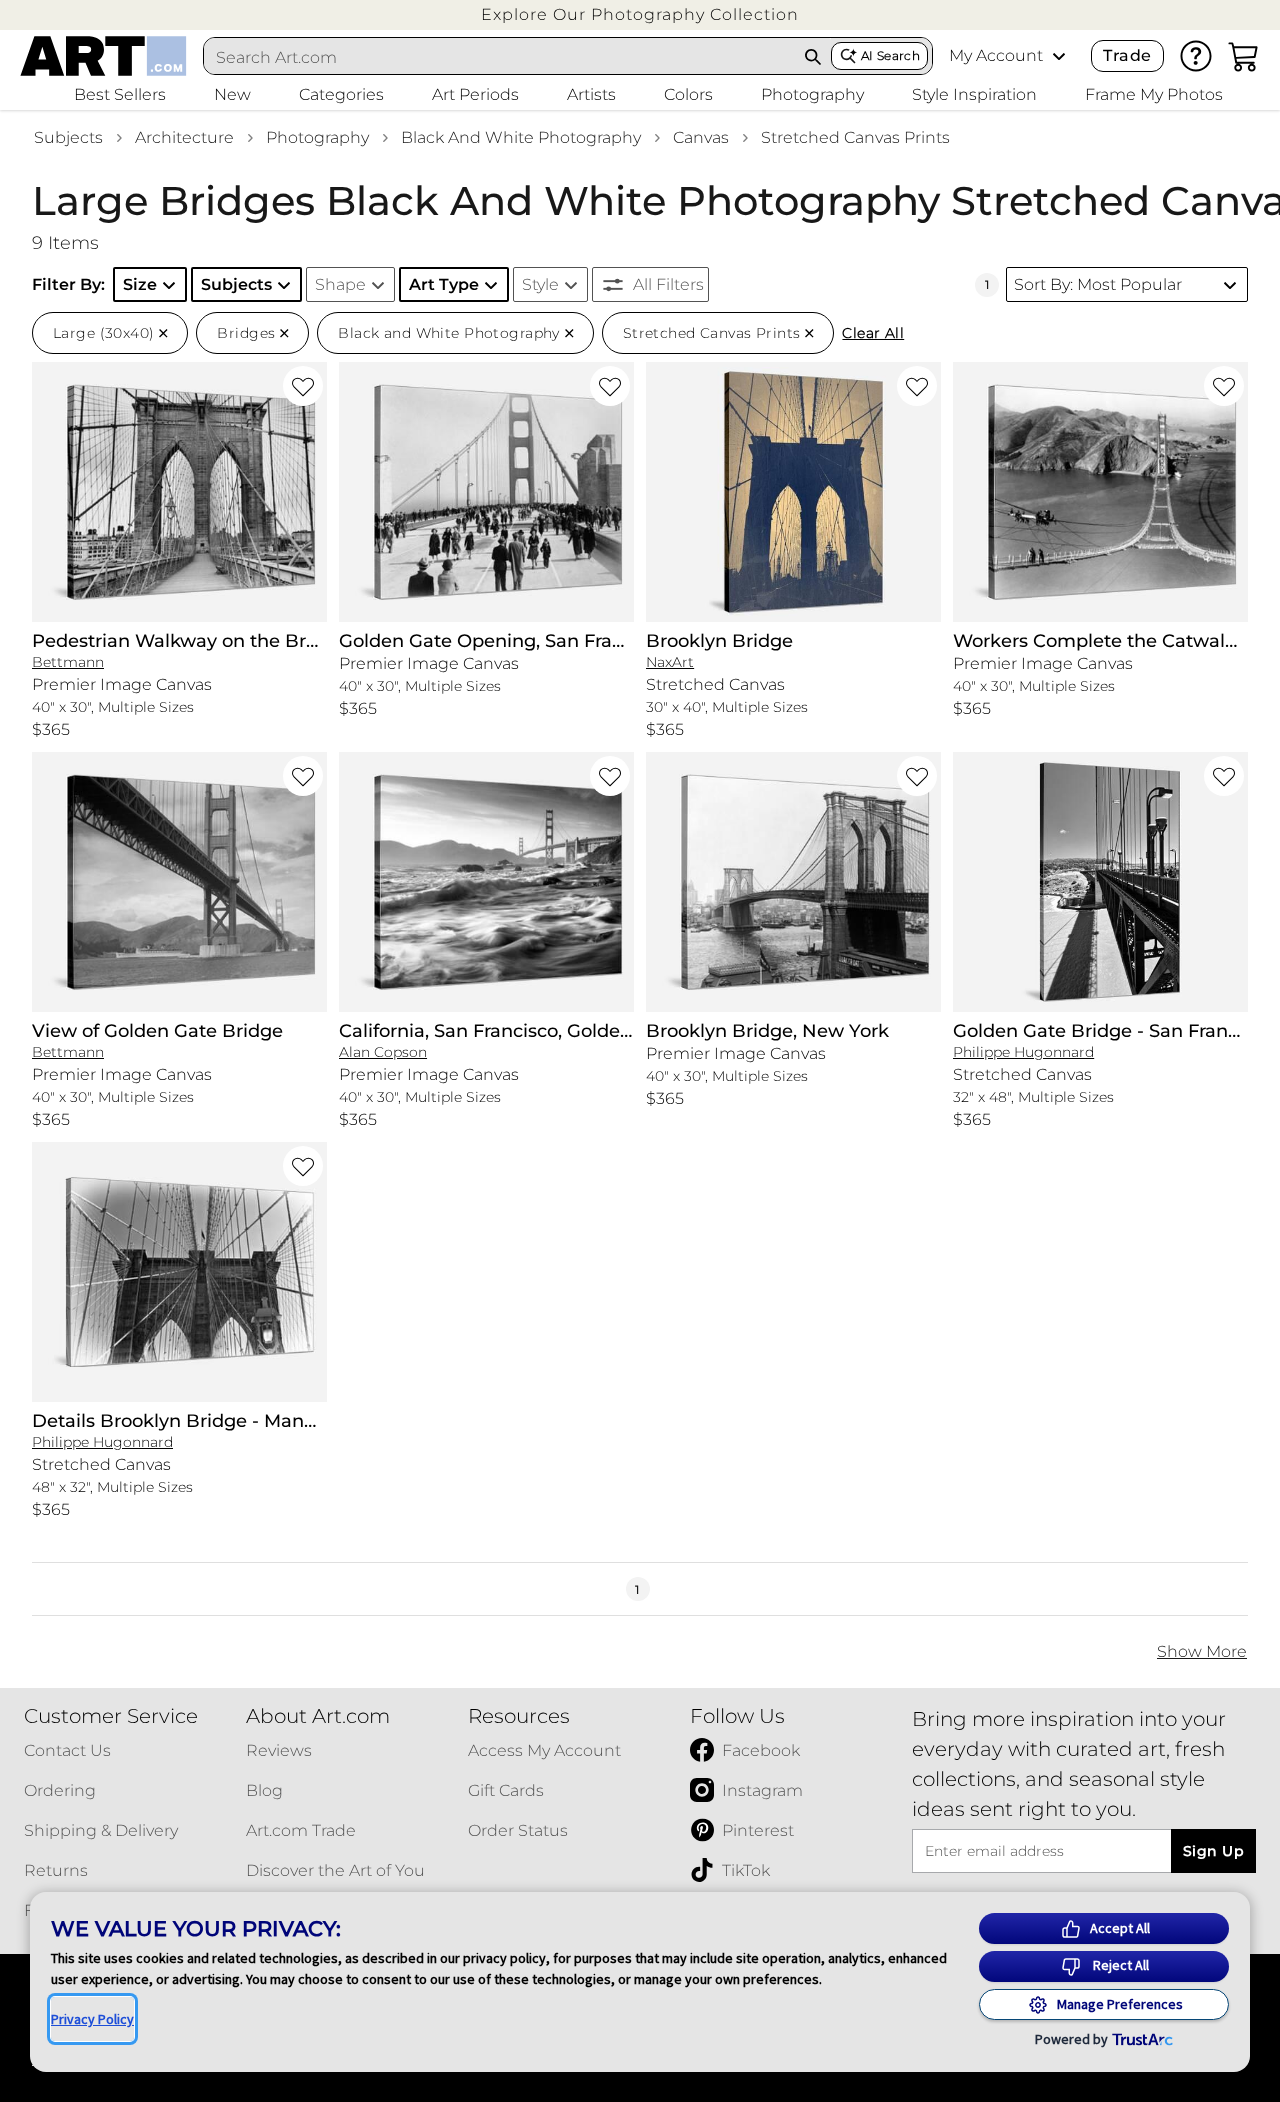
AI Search (890, 55)
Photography (317, 137)
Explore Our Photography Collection (640, 14)
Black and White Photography (521, 137)
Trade (1127, 55)
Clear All (873, 333)
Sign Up (1213, 1851)
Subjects (68, 137)
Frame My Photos (1154, 94)
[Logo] (103, 56)
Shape (340, 284)
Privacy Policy (92, 2019)
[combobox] (500, 57)
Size (140, 284)
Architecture (184, 137)
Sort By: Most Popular (1098, 284)
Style (540, 284)
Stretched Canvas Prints (855, 137)
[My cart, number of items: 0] (1244, 56)
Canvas (701, 137)
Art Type (444, 284)
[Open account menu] (1059, 56)
